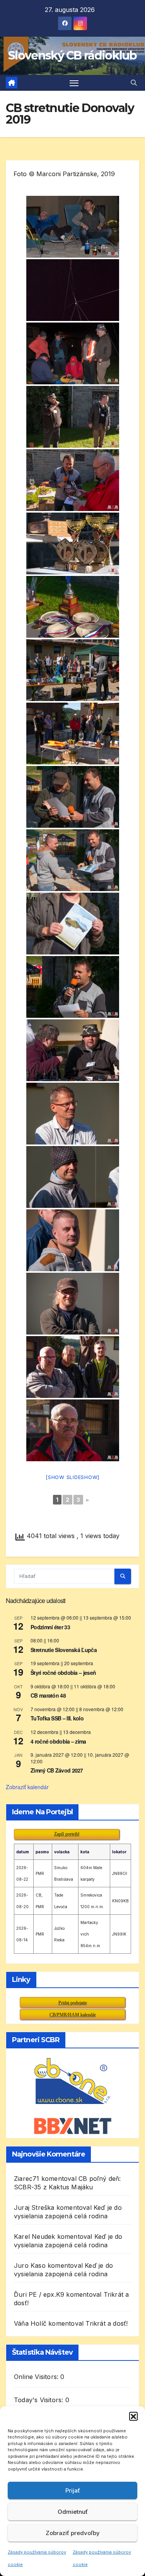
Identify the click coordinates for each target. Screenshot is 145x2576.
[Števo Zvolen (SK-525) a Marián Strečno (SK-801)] (73, 480)
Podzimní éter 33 (50, 1627)
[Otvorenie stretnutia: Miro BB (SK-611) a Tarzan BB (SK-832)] (73, 417)
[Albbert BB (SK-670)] (73, 797)
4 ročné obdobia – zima (58, 1741)
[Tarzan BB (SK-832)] (73, 924)
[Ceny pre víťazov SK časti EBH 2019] (73, 607)
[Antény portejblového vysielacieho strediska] (73, 290)
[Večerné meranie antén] (73, 353)
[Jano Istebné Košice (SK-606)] (73, 1177)
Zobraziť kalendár (27, 1787)
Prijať (73, 2490)
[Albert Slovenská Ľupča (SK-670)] (73, 1304)
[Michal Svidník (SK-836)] (73, 860)
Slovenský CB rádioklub (72, 55)
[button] (133, 2416)
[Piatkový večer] (73, 227)
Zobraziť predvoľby (73, 2533)
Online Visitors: (37, 2377)
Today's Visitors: (40, 2400)
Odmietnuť (73, 2512)
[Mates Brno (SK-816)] (73, 1114)
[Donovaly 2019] (73, 734)
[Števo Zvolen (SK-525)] (73, 987)
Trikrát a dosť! (107, 2323)
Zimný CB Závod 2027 (57, 1770)
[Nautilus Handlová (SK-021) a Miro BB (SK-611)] (73, 1050)
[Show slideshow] (72, 1477)
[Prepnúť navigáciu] (74, 83)
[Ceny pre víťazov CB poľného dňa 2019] (73, 543)
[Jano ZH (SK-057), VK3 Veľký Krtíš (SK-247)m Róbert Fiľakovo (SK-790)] (73, 1367)
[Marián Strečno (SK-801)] (73, 1430)
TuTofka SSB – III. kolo (57, 1718)
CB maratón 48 (48, 1695)
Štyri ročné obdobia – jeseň (63, 1673)
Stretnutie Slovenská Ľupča (64, 1650)
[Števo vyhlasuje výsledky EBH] (73, 670)
